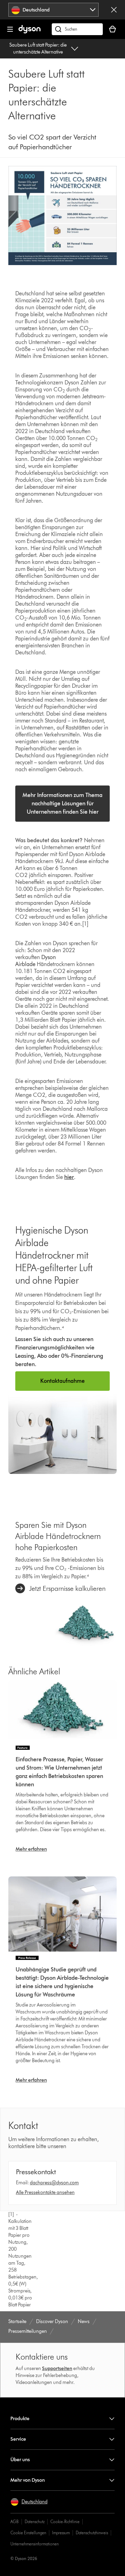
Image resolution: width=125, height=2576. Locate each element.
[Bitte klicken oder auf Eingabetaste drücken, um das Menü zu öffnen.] (10, 29)
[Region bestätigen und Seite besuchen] (114, 10)
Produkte (20, 2419)
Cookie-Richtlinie (65, 2522)
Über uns (20, 2460)
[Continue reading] (62, 1711)
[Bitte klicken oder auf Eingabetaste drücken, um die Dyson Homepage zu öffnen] (30, 32)
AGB (15, 2522)
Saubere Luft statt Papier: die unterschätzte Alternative (38, 49)
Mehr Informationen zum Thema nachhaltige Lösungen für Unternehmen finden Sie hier (62, 803)
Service (18, 2439)
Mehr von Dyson (28, 2480)
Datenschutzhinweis (92, 2533)
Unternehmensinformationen (35, 2544)
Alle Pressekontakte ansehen (45, 2192)
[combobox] (54, 10)
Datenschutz (35, 2522)
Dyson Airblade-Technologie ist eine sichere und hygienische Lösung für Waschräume (62, 1986)
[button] (29, 2502)
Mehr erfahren (31, 1849)
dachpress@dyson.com (54, 2183)
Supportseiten (57, 2368)
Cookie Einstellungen (28, 2533)
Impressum (61, 2533)
